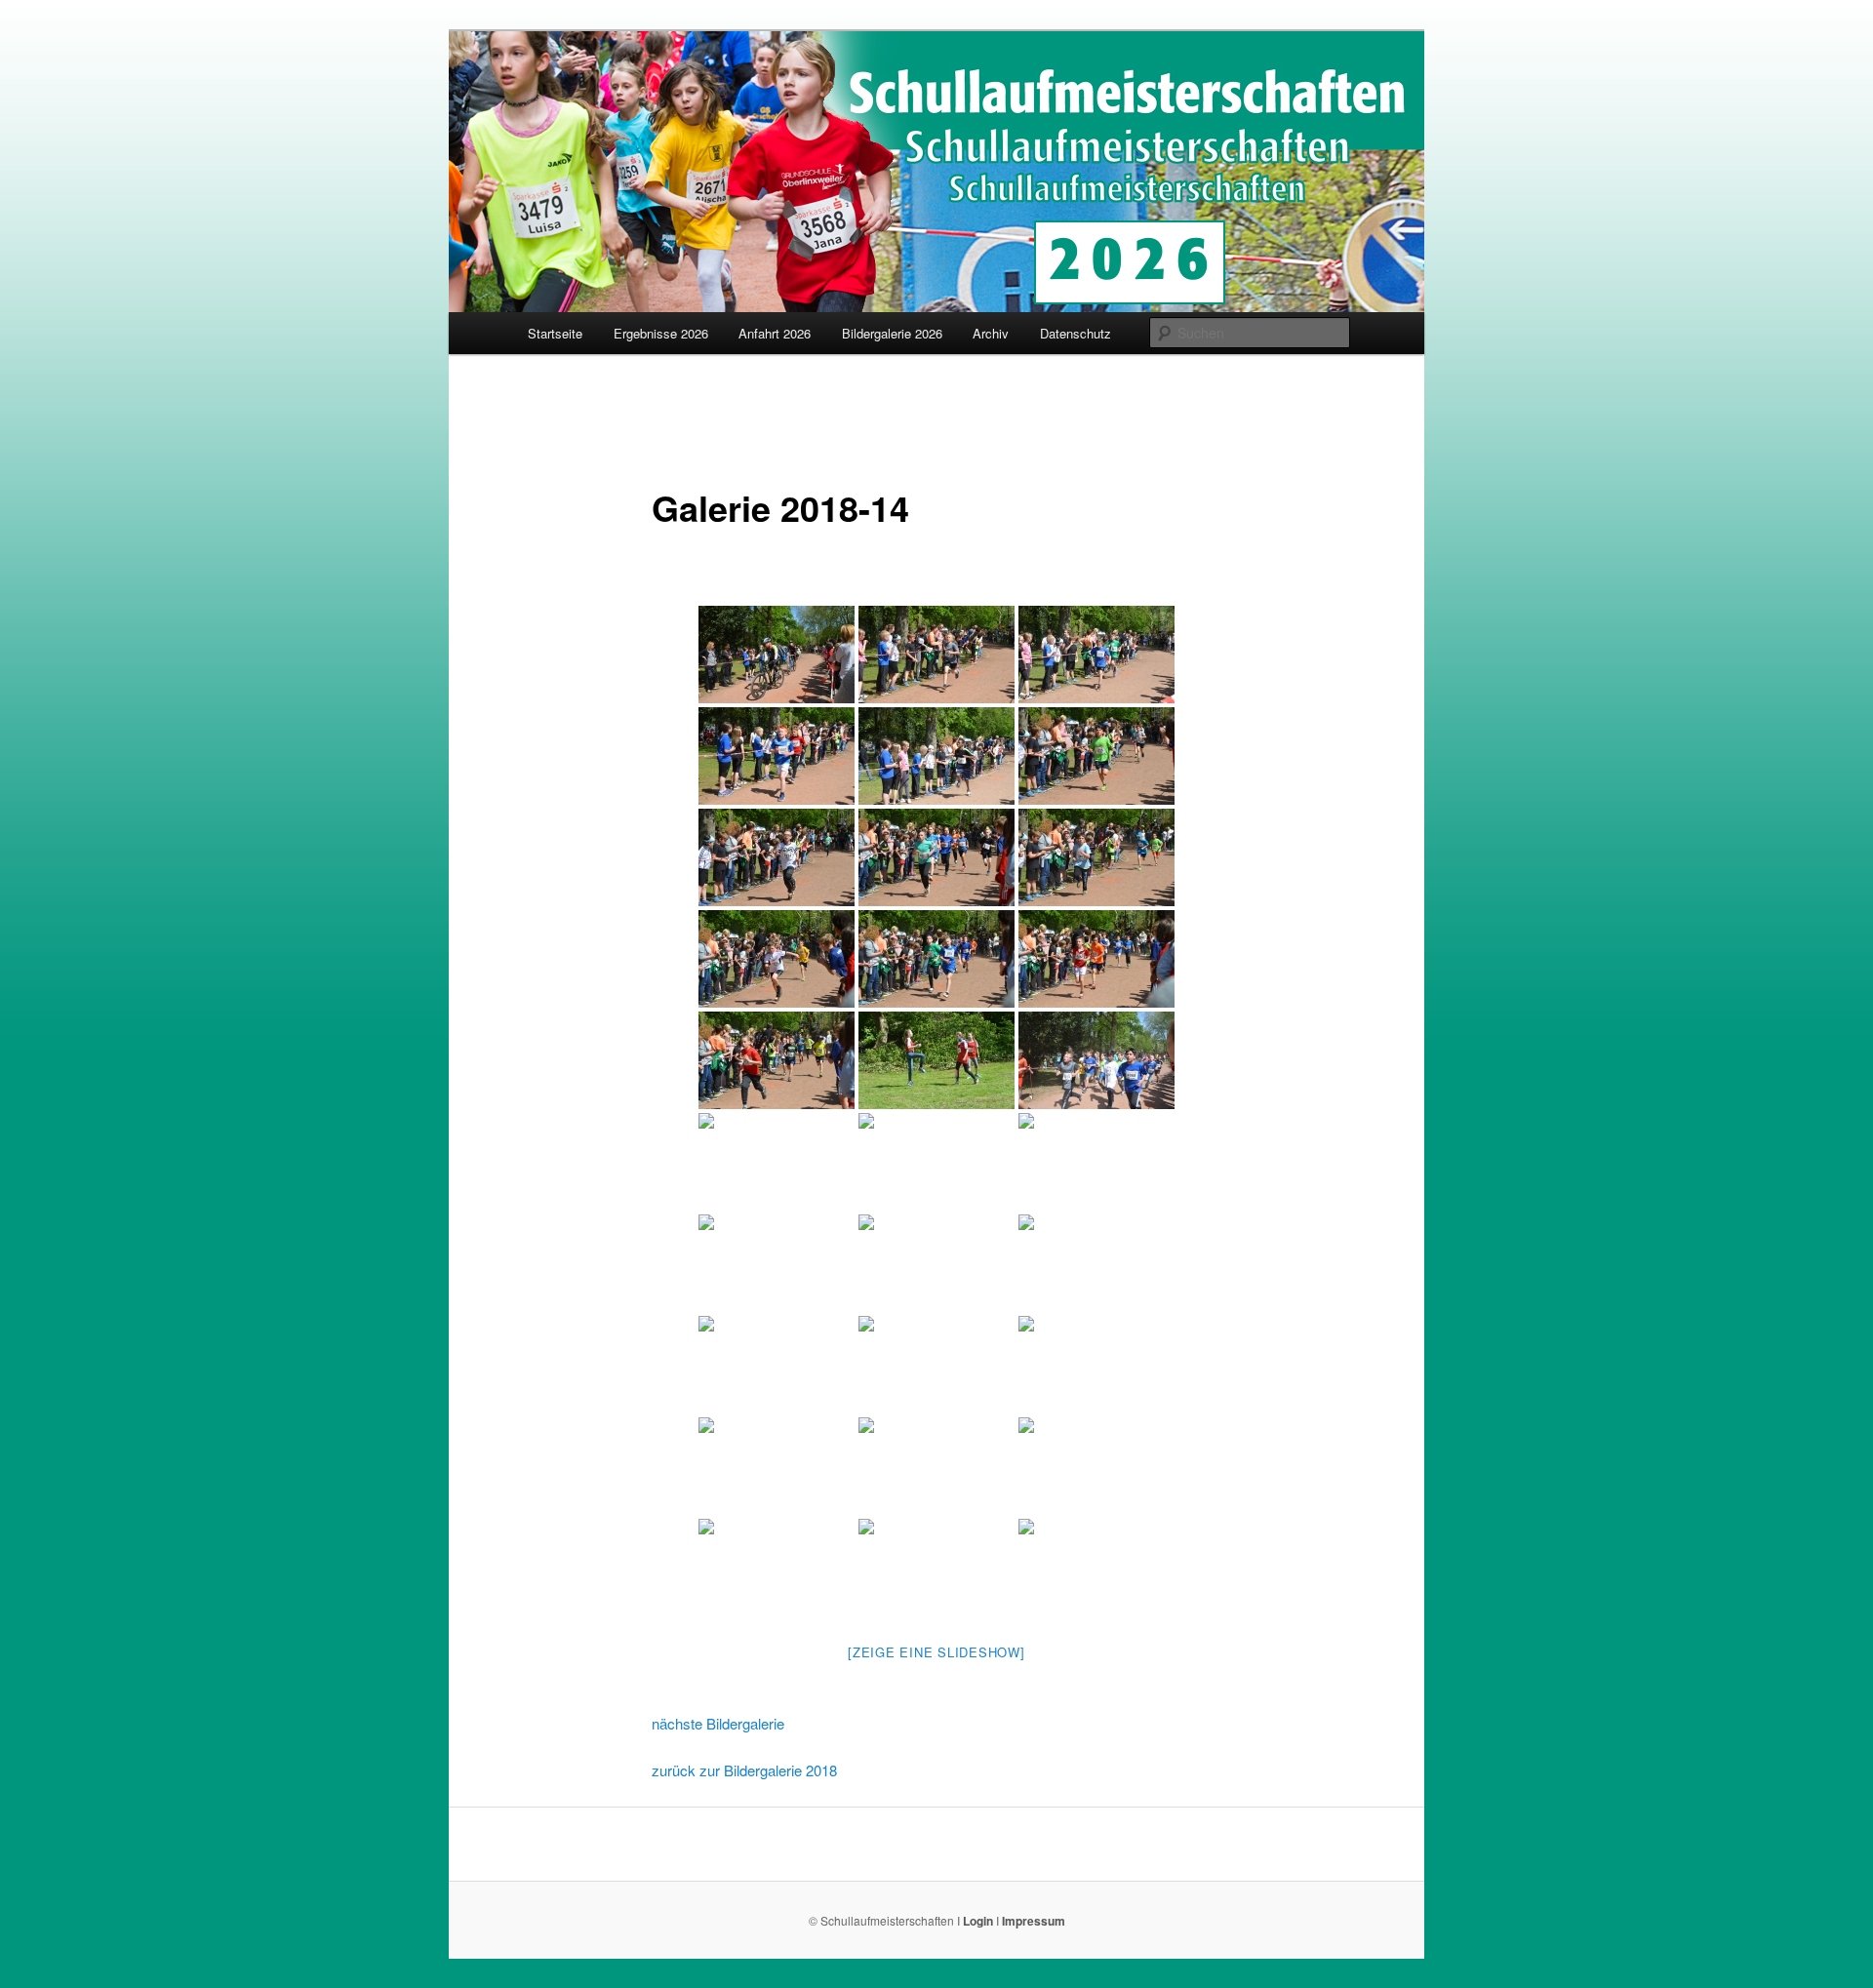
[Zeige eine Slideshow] (936, 1652)
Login (978, 1921)
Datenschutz (1076, 333)
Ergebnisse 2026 (661, 333)
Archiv (991, 333)
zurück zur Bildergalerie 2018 (744, 1770)
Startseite (555, 333)
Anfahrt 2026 (775, 333)
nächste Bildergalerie (718, 1723)
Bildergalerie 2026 (892, 333)
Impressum (1034, 1921)
